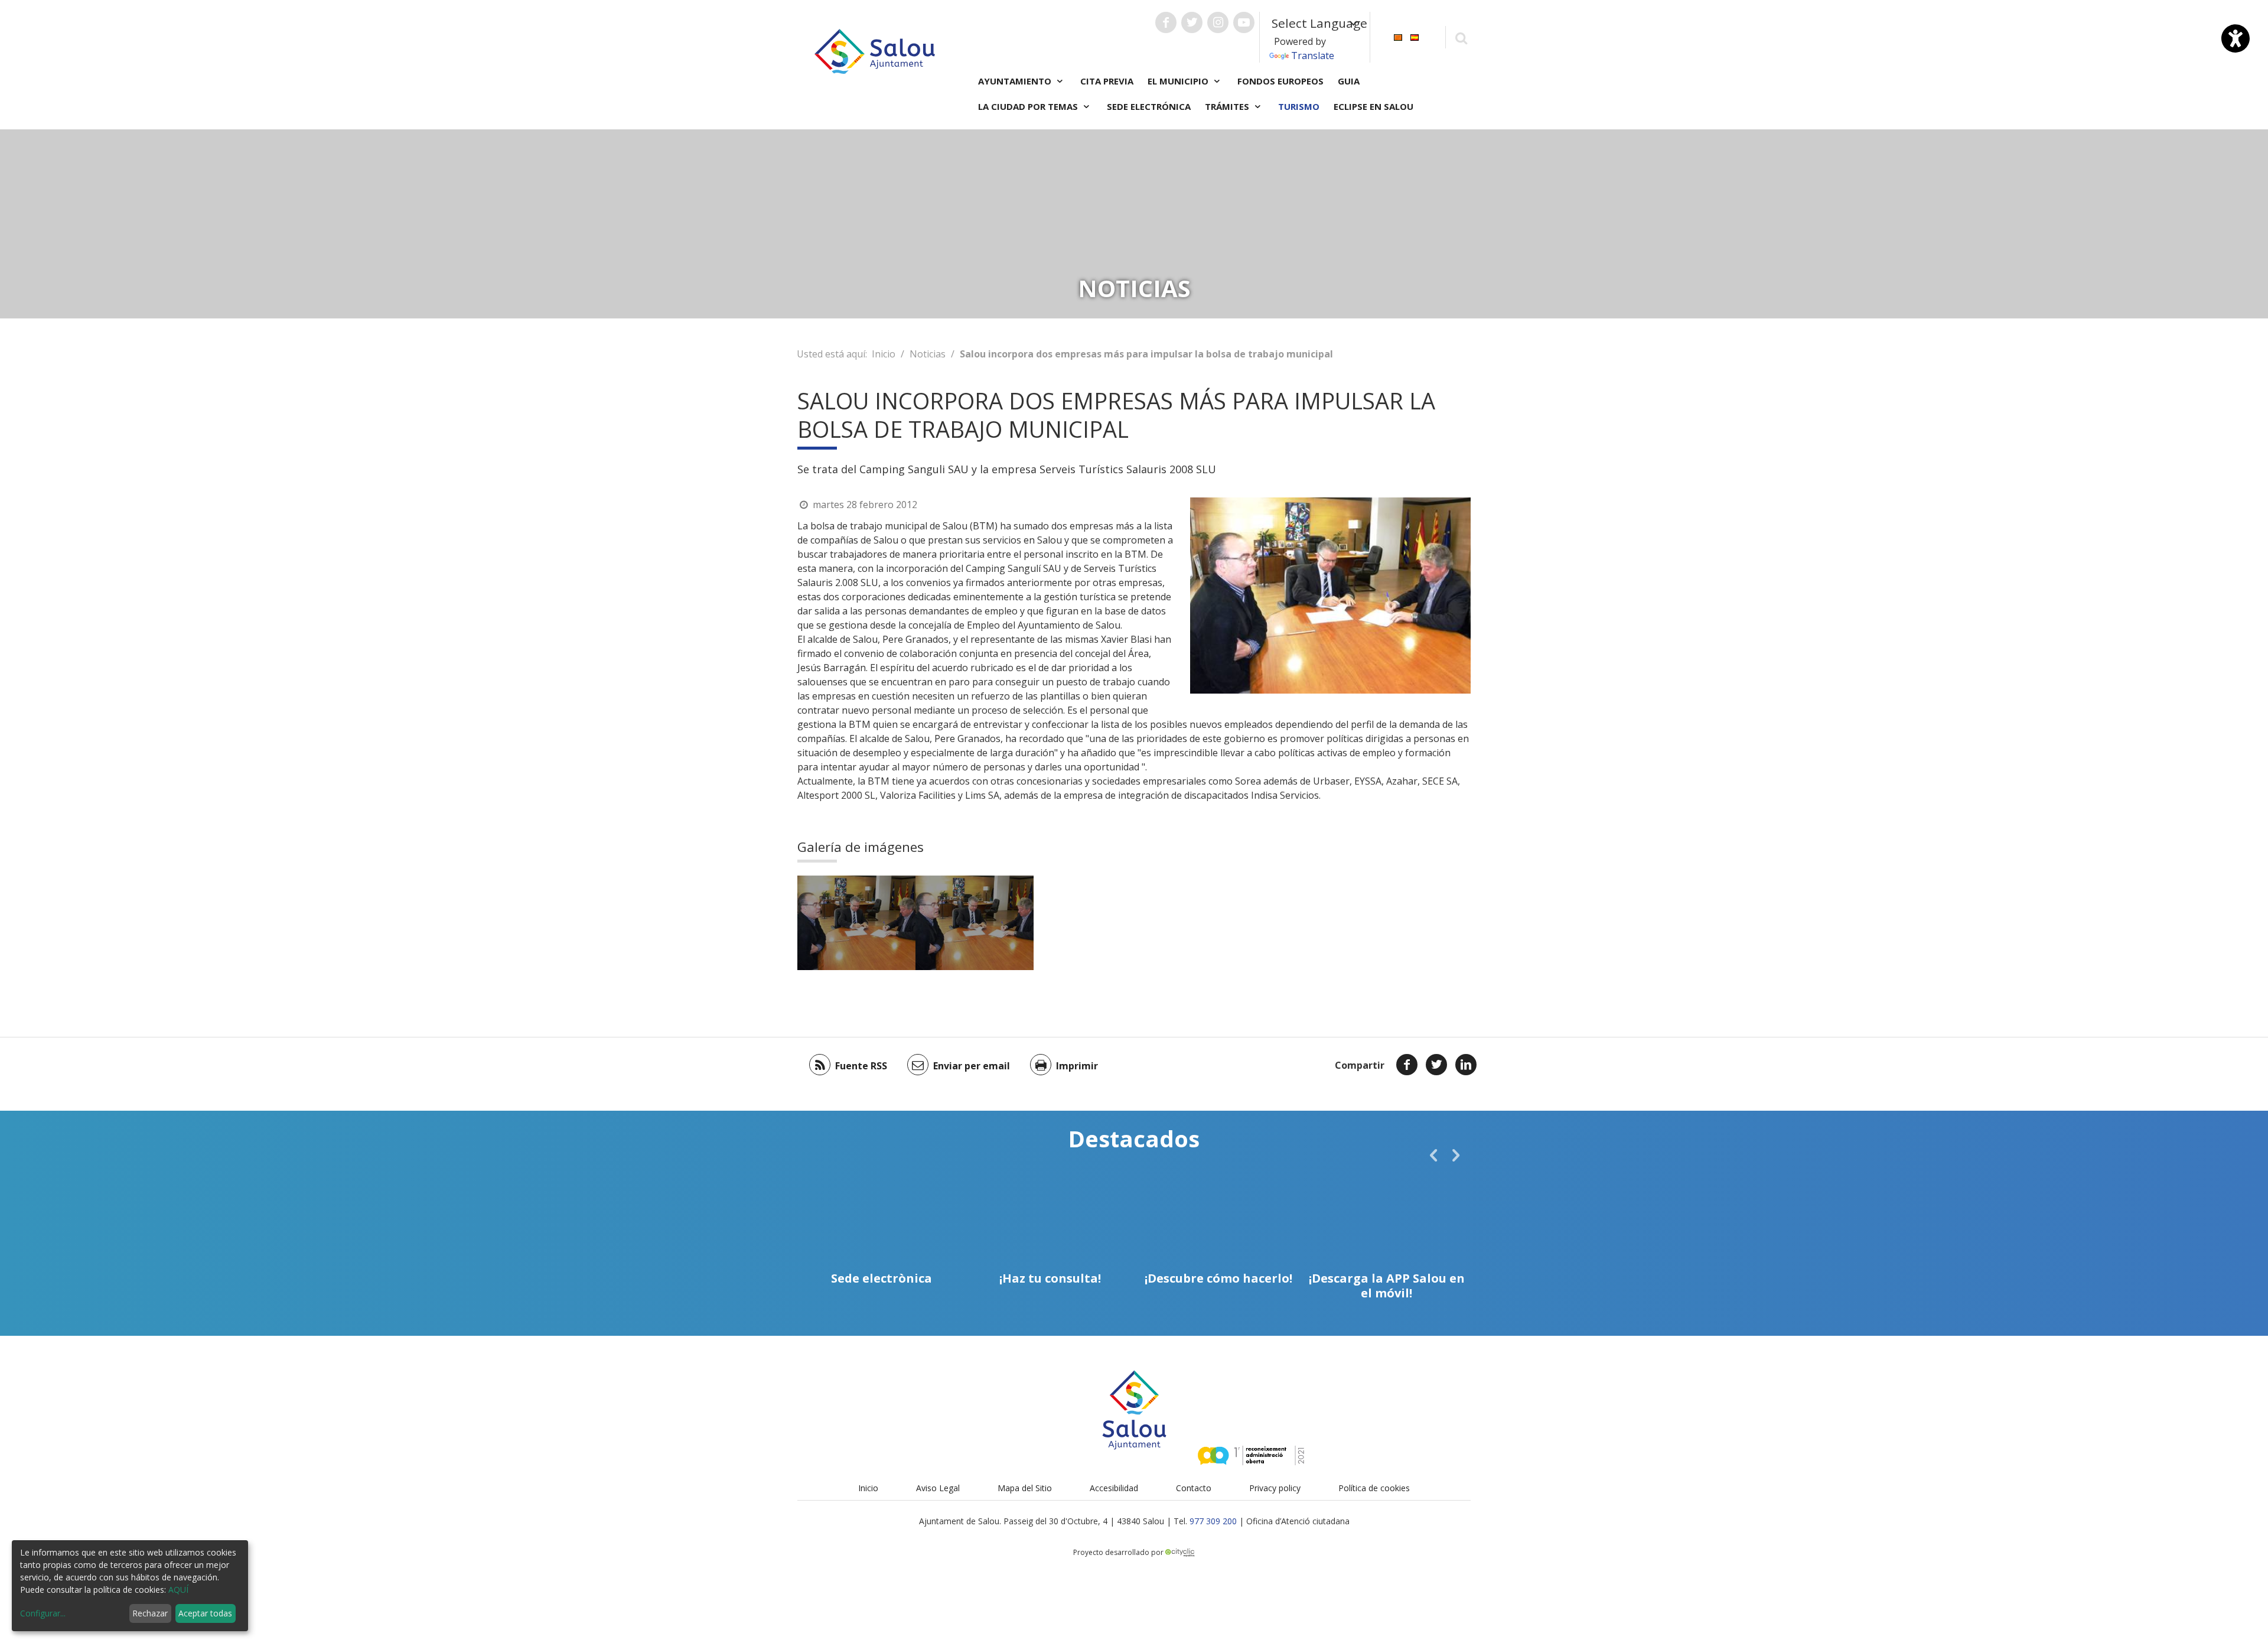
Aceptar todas (205, 1613)
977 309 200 (1213, 1521)
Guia (1349, 81)
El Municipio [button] (1179, 81)
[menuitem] (1398, 36)
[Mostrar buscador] (1461, 38)
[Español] (1415, 36)
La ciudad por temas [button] (1029, 106)
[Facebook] (1407, 1065)
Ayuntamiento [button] (1016, 81)
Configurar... (43, 1613)
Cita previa (1107, 81)
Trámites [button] (1228, 106)
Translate (1313, 56)
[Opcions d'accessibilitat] (2236, 38)
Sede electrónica (1149, 106)
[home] (875, 50)
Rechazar (150, 1613)
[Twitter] (1436, 1065)
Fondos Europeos (1280, 81)
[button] (1433, 1155)
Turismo (1299, 106)
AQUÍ (178, 1590)
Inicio (884, 354)
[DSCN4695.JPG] (856, 923)
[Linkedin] (1466, 1065)
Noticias (928, 354)
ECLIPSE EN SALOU (1373, 106)
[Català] (1398, 36)
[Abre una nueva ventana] (1166, 22)
